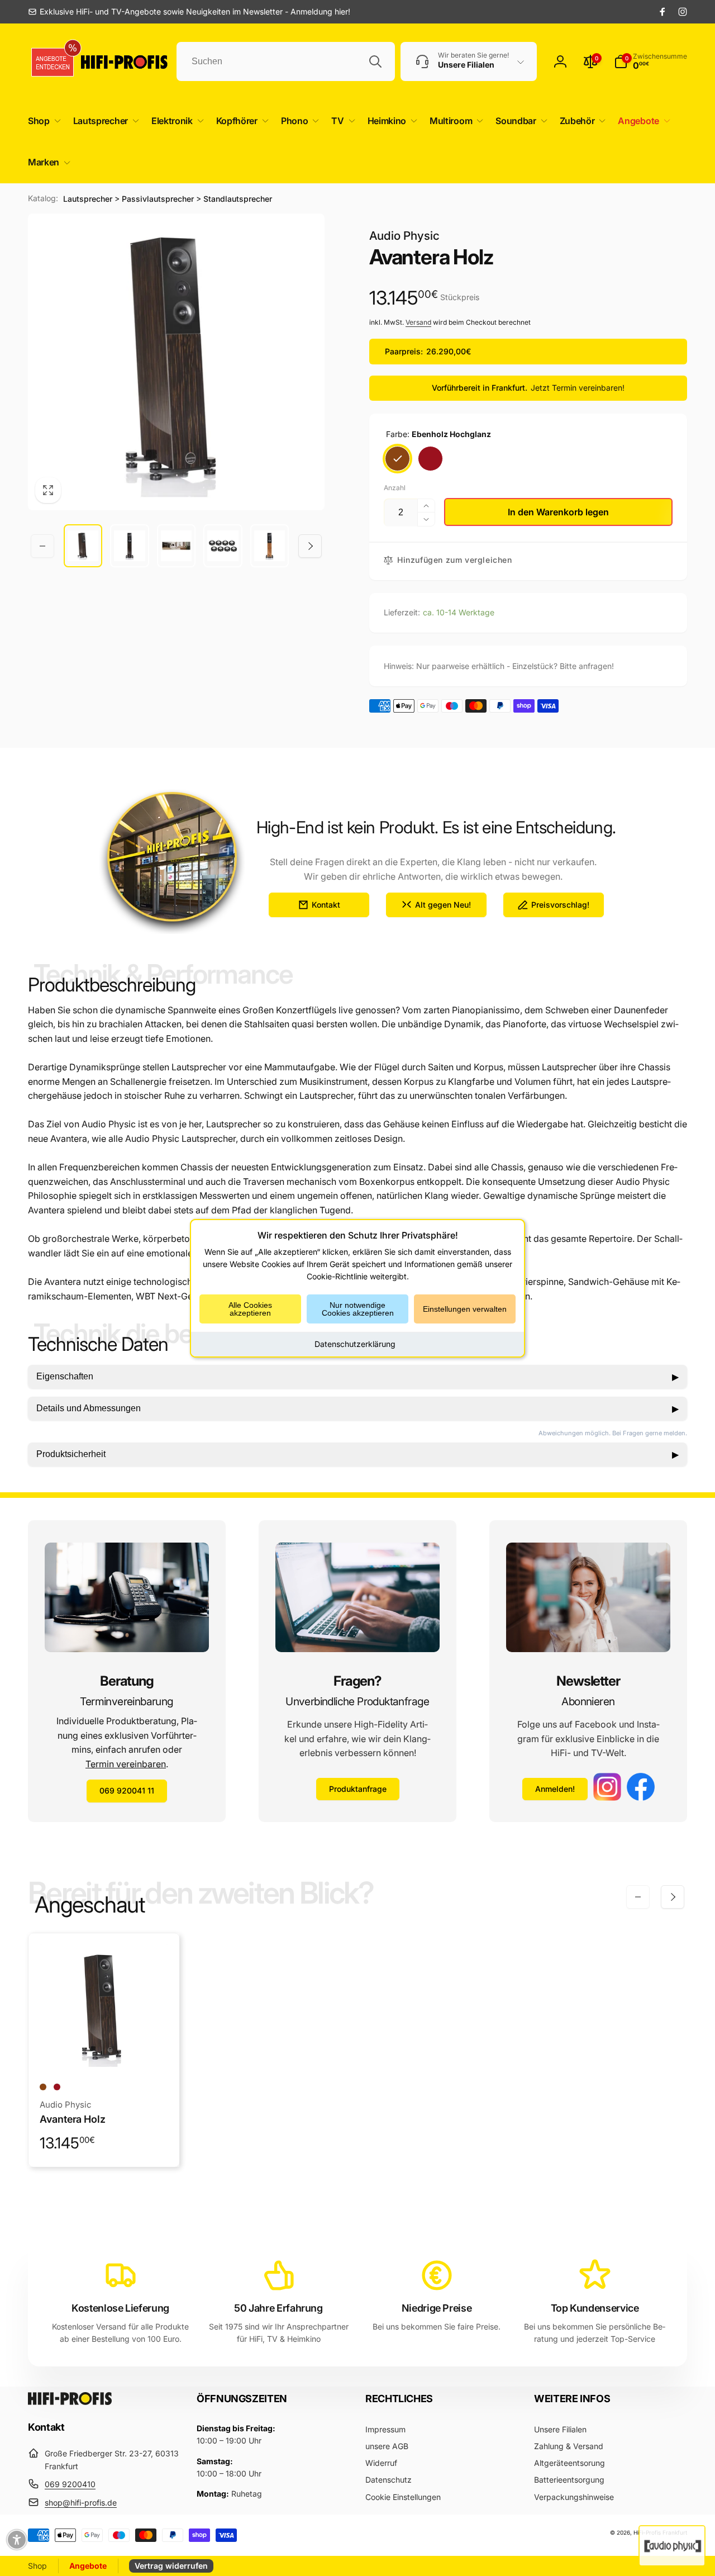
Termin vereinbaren (126, 1764)
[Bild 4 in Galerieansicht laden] (223, 546)
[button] (42, 121)
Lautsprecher (88, 199)
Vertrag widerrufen (171, 2566)
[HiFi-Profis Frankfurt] (70, 2402)
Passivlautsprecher (158, 199)
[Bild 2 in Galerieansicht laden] (129, 546)
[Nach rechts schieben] (310, 546)
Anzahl (395, 488)
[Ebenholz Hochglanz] (397, 459)
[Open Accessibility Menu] (17, 2540)
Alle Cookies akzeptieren (250, 1308)
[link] (189, 12)
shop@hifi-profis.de (81, 2503)
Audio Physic (404, 236)
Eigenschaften (357, 1377)
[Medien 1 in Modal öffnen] (176, 362)
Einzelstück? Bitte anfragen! (563, 666)
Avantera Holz (73, 2119)
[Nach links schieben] (42, 546)
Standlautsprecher (238, 199)
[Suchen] (375, 61)
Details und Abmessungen (357, 1408)
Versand (418, 322)
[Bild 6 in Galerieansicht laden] (270, 546)
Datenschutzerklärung (355, 1343)
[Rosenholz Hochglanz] (430, 459)
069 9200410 (70, 2484)
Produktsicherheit (357, 1454)
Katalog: (43, 198)
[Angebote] (53, 62)
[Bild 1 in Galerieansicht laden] (83, 546)
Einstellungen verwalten (465, 1308)
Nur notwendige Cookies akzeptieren (358, 1308)
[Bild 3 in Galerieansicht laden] (176, 546)
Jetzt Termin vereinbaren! (578, 388)
